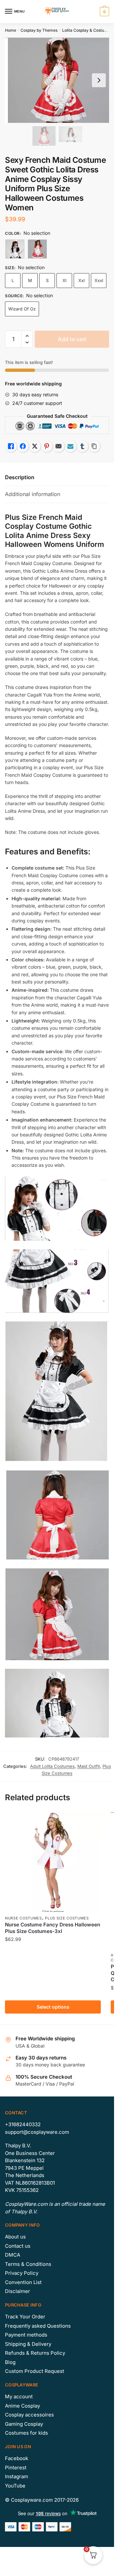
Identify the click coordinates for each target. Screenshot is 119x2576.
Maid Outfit (89, 1766)
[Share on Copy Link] (94, 446)
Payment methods (26, 2335)
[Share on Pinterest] (47, 446)
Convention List (23, 2282)
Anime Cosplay (22, 2406)
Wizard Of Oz (22, 309)
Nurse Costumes (23, 1918)
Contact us (18, 2246)
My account (19, 2397)
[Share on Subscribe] (70, 446)
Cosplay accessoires (29, 2415)
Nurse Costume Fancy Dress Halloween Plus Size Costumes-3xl (53, 1928)
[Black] (15, 249)
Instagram (17, 2476)
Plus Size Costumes (67, 1918)
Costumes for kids (26, 2433)
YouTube (15, 2486)
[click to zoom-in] (57, 80)
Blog (10, 2362)
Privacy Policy (22, 2273)
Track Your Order (25, 2317)
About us (15, 2237)
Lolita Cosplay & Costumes (87, 30)
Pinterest (16, 2468)
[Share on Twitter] (35, 446)
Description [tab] (20, 477)
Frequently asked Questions (38, 2326)
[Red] (37, 249)
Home (11, 30)
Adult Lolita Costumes (52, 1766)
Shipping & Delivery (28, 2344)
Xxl (81, 280)
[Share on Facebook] (23, 446)
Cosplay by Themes (39, 30)
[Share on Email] (59, 446)
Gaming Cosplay (24, 2424)
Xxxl (99, 280)
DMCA (13, 2255)
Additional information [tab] (33, 494)
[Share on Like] (11, 446)
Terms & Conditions (28, 2264)
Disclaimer (18, 2291)
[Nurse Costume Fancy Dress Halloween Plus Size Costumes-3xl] (53, 1862)
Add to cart (72, 339)
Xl (64, 280)
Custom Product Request (35, 2371)
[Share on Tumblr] (82, 446)
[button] (27, 336)
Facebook (17, 2458)
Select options (53, 2007)
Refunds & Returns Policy (35, 2353)
